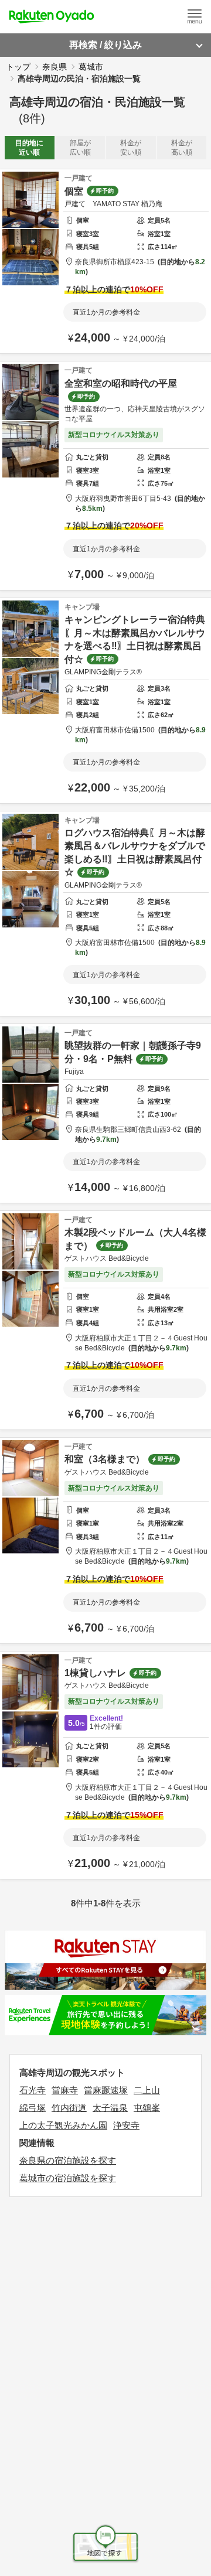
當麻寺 (65, 2090)
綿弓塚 (33, 2108)
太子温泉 (110, 2108)
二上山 (147, 2090)
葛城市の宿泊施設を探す (68, 2178)
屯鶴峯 (147, 2108)
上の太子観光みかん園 (63, 2125)
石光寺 (33, 2090)
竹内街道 (69, 2108)
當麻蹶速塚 (106, 2090)
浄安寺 (126, 2125)
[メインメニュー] (195, 16)
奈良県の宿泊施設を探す (68, 2160)
